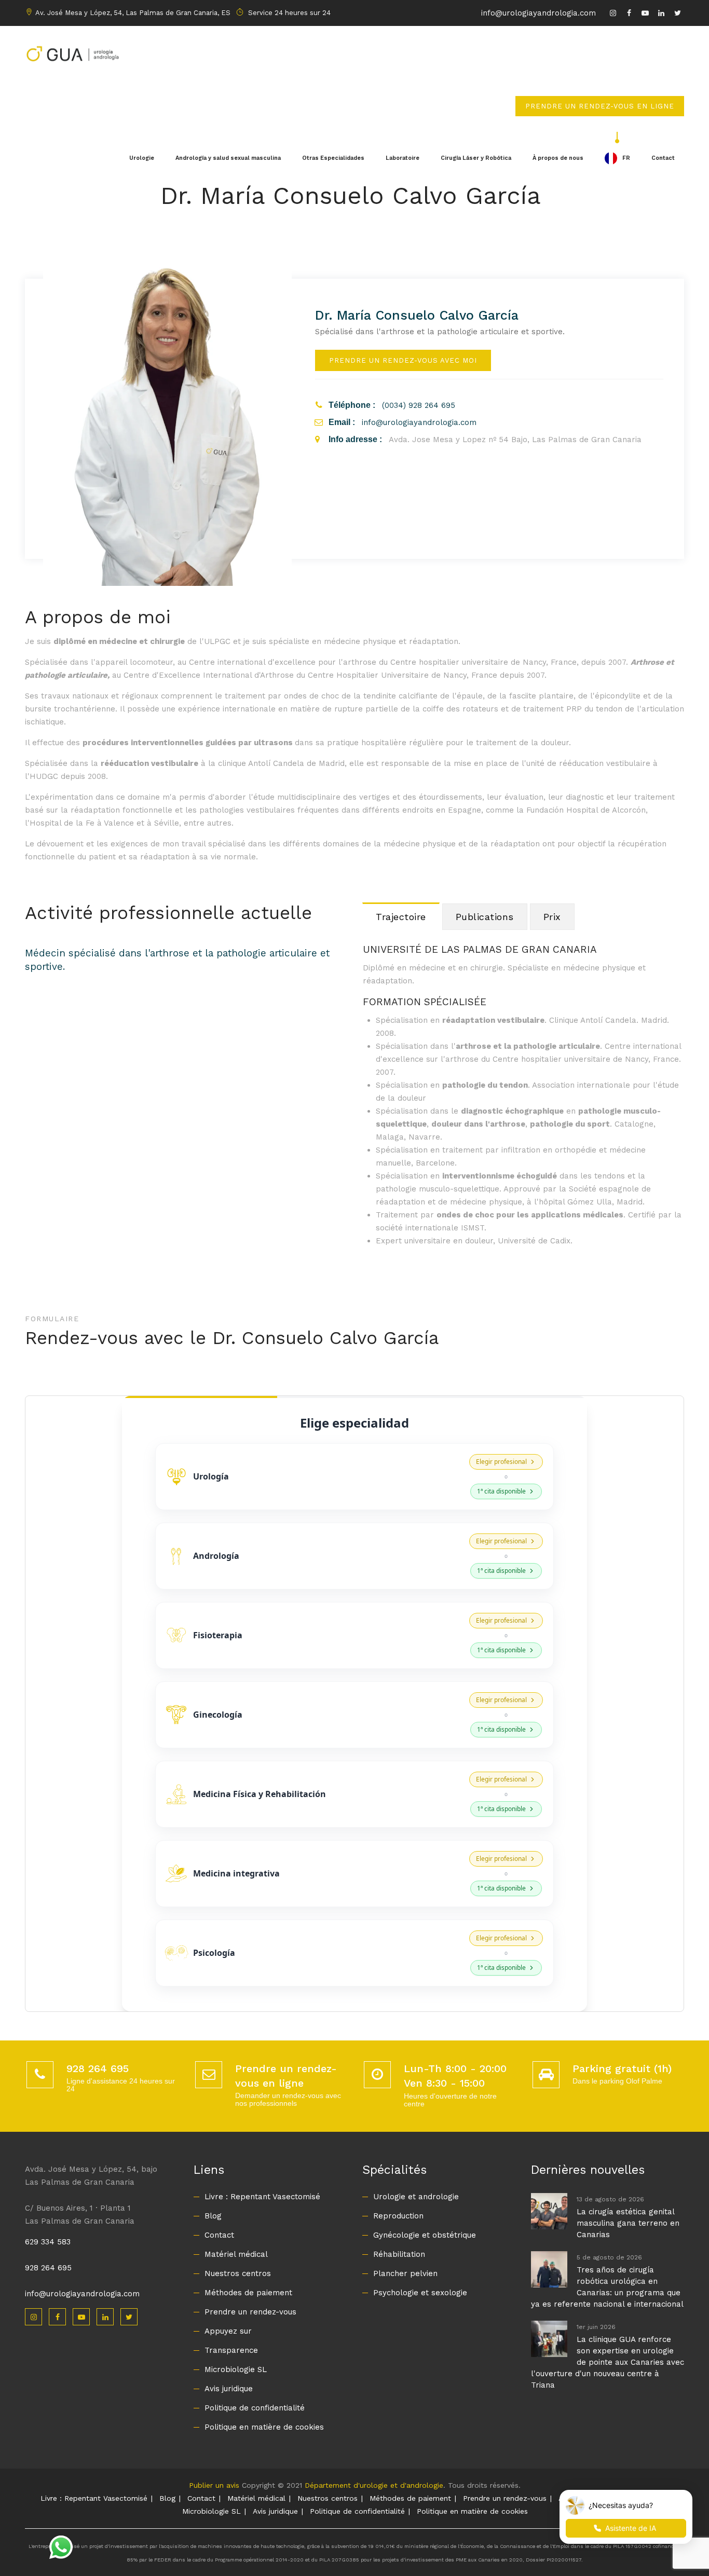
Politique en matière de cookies (264, 2427)
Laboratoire (403, 158)
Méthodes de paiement (248, 2293)
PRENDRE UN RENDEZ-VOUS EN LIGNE (600, 106)
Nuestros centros (238, 2273)
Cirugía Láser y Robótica (476, 158)
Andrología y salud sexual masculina (228, 158)
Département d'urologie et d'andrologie (374, 2485)
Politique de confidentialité (255, 2408)
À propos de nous (558, 158)
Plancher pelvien (405, 2273)
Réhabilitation (399, 2254)
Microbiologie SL (236, 2369)
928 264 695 (48, 2268)
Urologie (142, 158)
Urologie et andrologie (416, 2197)
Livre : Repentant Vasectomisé (262, 2197)
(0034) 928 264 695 (419, 405)
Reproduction (398, 2216)
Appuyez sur (228, 2331)
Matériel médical (236, 2254)
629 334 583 (48, 2242)
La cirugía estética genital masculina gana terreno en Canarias (628, 2223)
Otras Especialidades (333, 158)
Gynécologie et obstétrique (425, 2235)
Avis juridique (229, 2389)
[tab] (401, 916)
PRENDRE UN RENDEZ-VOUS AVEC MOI (403, 360)
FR (626, 158)
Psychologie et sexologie (420, 2293)
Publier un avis (214, 2485)
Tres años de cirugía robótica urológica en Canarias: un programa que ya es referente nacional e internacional (607, 2287)
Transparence (231, 2350)
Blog (213, 2216)
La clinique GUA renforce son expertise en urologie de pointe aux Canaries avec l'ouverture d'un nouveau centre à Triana (608, 2362)
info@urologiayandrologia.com (538, 13)
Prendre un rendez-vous (250, 2312)
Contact (663, 158)
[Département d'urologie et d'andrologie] (72, 52)
